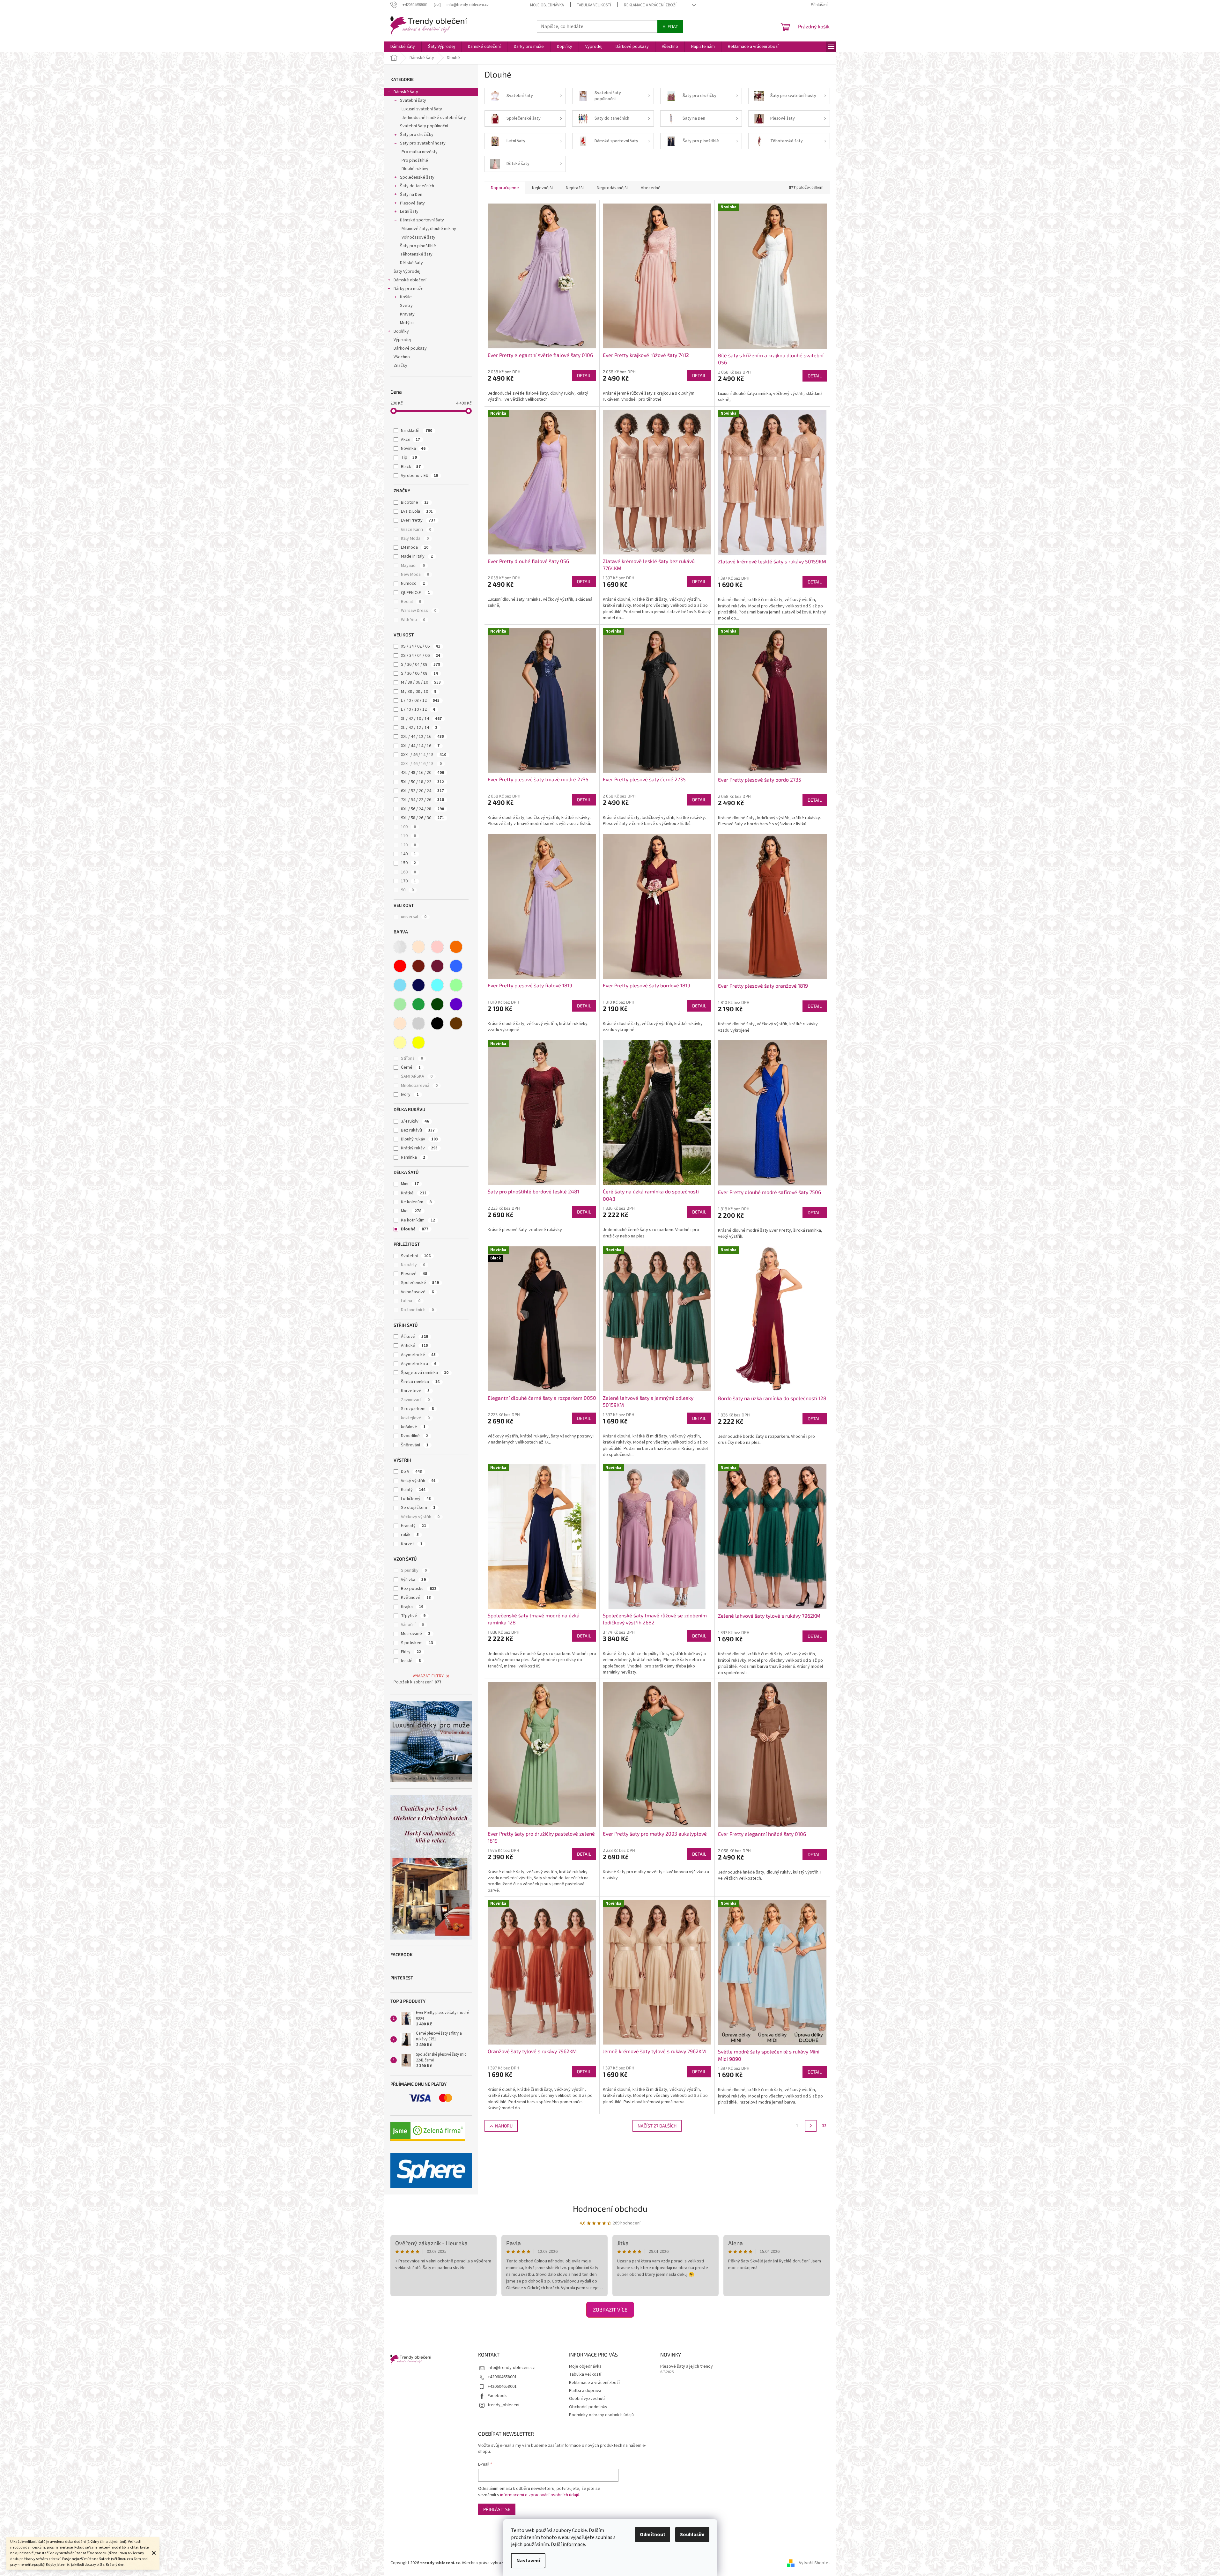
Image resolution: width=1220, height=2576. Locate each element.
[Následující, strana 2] (811, 2126)
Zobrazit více (610, 2309)
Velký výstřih (418, 1481)
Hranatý (414, 1526)
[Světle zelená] (400, 1004)
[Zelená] (418, 1004)
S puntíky (414, 1570)
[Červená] (400, 966)
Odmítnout (653, 2535)
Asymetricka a (419, 1364)
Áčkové (414, 1337)
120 (408, 845)
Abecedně (651, 188)
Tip (409, 457)
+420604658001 (502, 2377)
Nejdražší (575, 188)
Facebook (497, 2396)
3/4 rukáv (415, 1121)
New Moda (415, 575)
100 (408, 827)
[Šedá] (418, 1023)
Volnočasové (417, 1292)
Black (411, 467)
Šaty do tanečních (417, 186)
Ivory (410, 1095)
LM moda (415, 547)
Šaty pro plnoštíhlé (418, 246)
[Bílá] (400, 947)
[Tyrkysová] (437, 985)
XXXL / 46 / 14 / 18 (424, 755)
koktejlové (415, 1418)
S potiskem (417, 1643)
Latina (411, 1301)
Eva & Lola (417, 511)
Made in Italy (417, 556)
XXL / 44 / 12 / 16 (422, 737)
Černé (411, 1067)
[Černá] (437, 1023)
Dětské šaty (411, 263)
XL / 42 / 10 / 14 (421, 719)
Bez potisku (419, 1589)
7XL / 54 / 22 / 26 (422, 800)
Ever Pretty (418, 520)
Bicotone (415, 502)
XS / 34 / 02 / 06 (421, 646)
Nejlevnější (542, 188)
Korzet (412, 1544)
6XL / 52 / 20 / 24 (422, 791)
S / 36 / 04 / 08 (421, 664)
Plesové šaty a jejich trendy (687, 2367)
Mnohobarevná (419, 1086)
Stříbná (412, 1058)
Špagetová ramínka (425, 1373)
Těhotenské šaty (416, 254)
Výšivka (413, 1580)
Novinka (413, 449)
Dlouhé (415, 1229)
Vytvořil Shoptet (814, 2563)
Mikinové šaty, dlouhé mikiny (429, 229)
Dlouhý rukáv (419, 1139)
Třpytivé (413, 1616)
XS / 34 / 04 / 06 (421, 656)
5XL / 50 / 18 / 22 (422, 782)
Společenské (420, 1283)
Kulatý (413, 1490)
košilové (413, 1427)
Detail (584, 375)
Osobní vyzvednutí (587, 2399)
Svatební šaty (413, 100)
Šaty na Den (411, 195)
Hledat (670, 26)
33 (824, 2126)
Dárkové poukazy (410, 348)
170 (408, 881)
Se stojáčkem (418, 1508)
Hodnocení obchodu (610, 2208)
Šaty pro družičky (417, 135)
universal (414, 917)
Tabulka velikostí (594, 5)
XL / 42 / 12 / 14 (419, 728)
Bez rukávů (418, 1130)
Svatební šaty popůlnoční (424, 126)
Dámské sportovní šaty (422, 220)
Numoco (413, 583)
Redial (411, 602)
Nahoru (504, 2126)
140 (408, 854)
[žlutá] (418, 1043)
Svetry (406, 306)
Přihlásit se (497, 2509)
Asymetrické (418, 1355)
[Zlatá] (400, 1043)
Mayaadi (413, 566)
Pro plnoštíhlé (415, 160)
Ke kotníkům (418, 1220)
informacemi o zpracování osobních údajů (540, 2495)
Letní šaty (409, 212)
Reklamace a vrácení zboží (650, 5)
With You (413, 620)
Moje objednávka (547, 5)
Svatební (416, 1256)
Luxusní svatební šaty (422, 109)
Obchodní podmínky (588, 2407)
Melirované (416, 1634)
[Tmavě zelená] (437, 1004)
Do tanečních (417, 1310)
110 (408, 836)
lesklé (411, 1661)
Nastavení (528, 2561)
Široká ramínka (420, 1382)
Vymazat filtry (428, 1676)
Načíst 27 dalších (657, 2126)
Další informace (568, 2544)
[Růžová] (437, 947)
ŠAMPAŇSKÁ (417, 1076)
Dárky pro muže (409, 289)
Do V (411, 1472)
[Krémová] (400, 1023)
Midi (411, 1211)
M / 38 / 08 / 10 (419, 692)
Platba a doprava (585, 2391)
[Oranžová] (456, 947)
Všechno (402, 357)
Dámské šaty (406, 92)
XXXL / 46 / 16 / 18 (421, 764)
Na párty (413, 1265)
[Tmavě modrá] (418, 985)
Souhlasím (692, 2535)
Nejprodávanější (612, 188)
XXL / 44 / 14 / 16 (420, 746)
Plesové (414, 1274)
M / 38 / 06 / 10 (421, 682)
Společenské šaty (417, 177)
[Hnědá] (456, 1023)
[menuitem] (403, 47)
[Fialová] (456, 1004)
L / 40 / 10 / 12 (418, 709)
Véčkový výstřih (420, 1517)
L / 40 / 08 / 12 (420, 701)
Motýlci (407, 323)
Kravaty (407, 314)
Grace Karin (416, 530)
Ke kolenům (416, 1202)
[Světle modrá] (400, 985)
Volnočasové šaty (418, 237)
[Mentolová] (456, 985)
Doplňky (401, 331)
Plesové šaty (412, 203)
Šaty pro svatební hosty (423, 143)
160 (408, 872)
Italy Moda (415, 538)
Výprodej (402, 340)
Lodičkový (416, 1499)
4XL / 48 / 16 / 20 (422, 773)
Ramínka (413, 1157)
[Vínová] (437, 966)
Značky (400, 366)
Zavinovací (415, 1400)
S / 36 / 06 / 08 (419, 673)
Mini (410, 1184)
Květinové (416, 1598)
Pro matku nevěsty (420, 152)
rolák (410, 1535)
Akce (410, 440)
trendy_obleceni (503, 2405)
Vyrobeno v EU (419, 476)
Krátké (414, 1193)
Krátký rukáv (419, 1148)
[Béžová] (418, 947)
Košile (406, 297)
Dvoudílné (414, 1436)
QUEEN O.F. (415, 593)
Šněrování (415, 1445)
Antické (414, 1346)
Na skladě (417, 431)
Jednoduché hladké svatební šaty (434, 118)
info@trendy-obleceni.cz (511, 2368)
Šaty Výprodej (407, 271)
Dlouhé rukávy (415, 169)
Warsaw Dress (419, 611)
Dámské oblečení (410, 280)
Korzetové (415, 1391)
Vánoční (412, 1625)
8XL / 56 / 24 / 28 (422, 809)
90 (407, 890)
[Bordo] (418, 966)
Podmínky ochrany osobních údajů (601, 2415)
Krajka (412, 1607)
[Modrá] (456, 966)
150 (408, 863)
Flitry (411, 1652)
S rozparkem (417, 1409)
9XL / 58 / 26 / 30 (422, 818)
